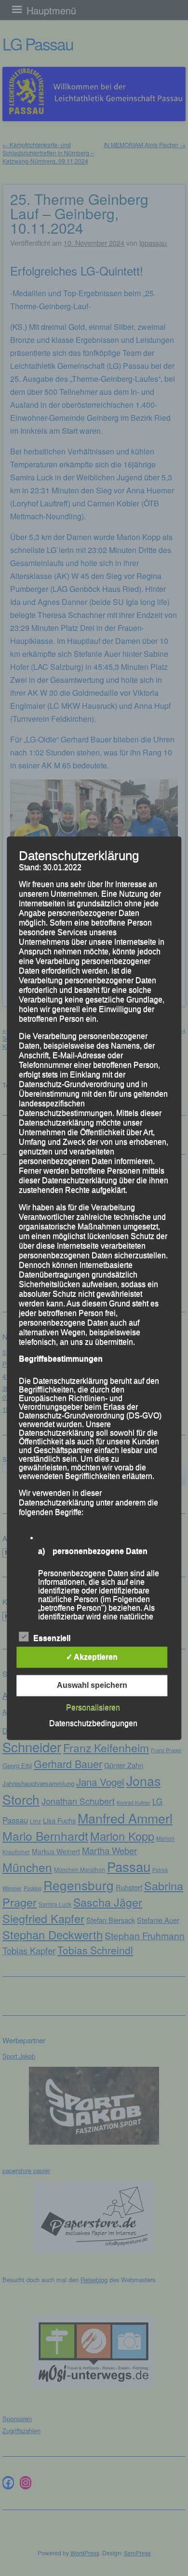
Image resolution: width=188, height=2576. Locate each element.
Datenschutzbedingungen (93, 1723)
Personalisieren (93, 1707)
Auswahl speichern (92, 1685)
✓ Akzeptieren (92, 1657)
